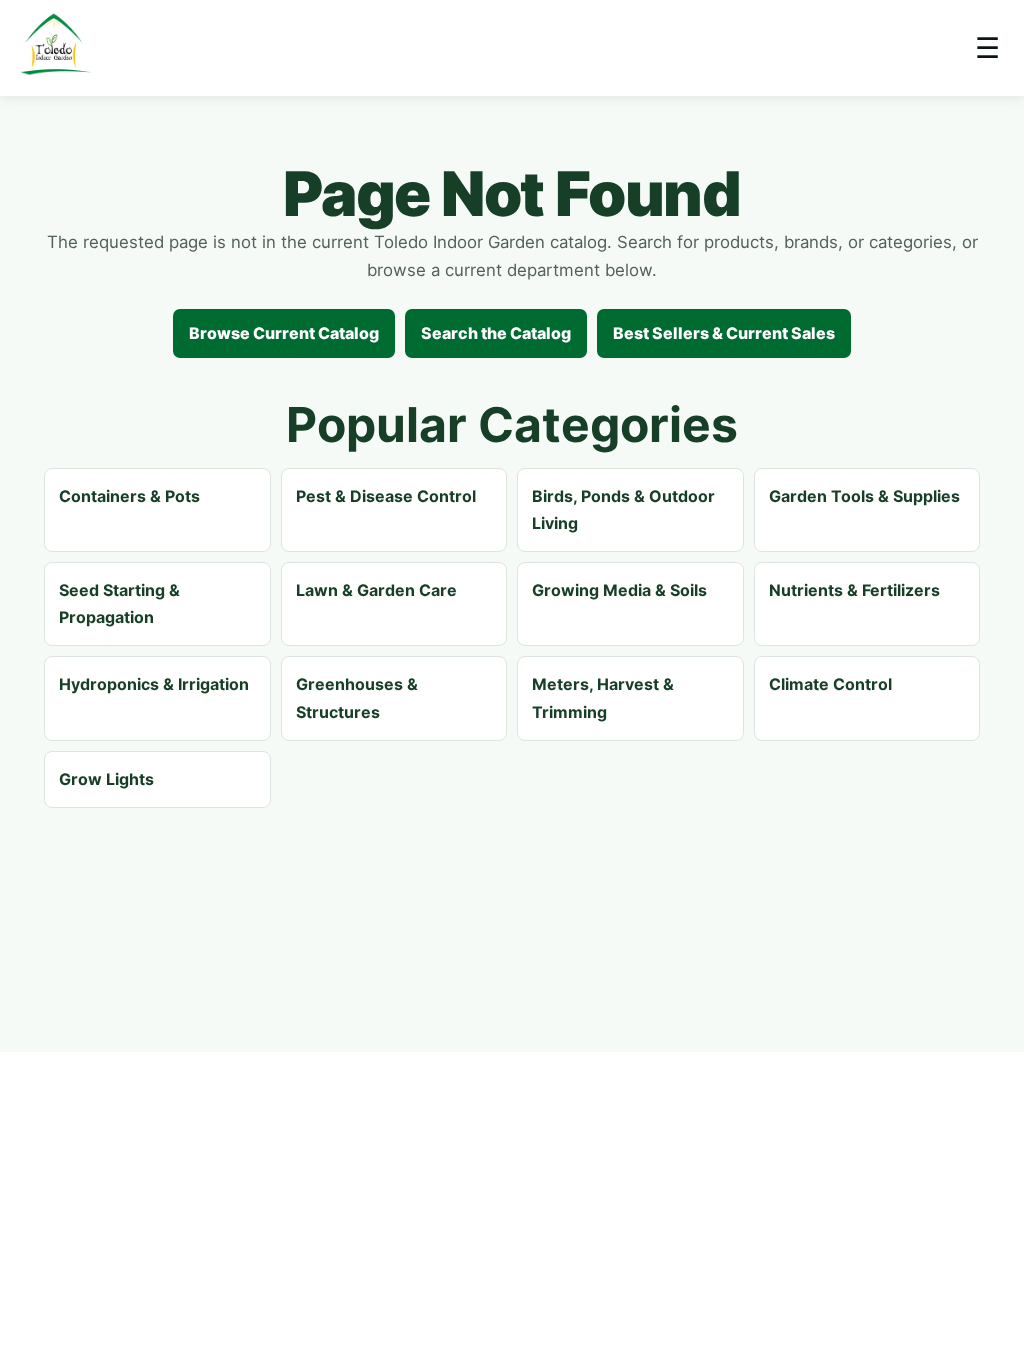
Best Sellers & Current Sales (724, 333)
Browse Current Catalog (284, 333)
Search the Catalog (496, 333)
